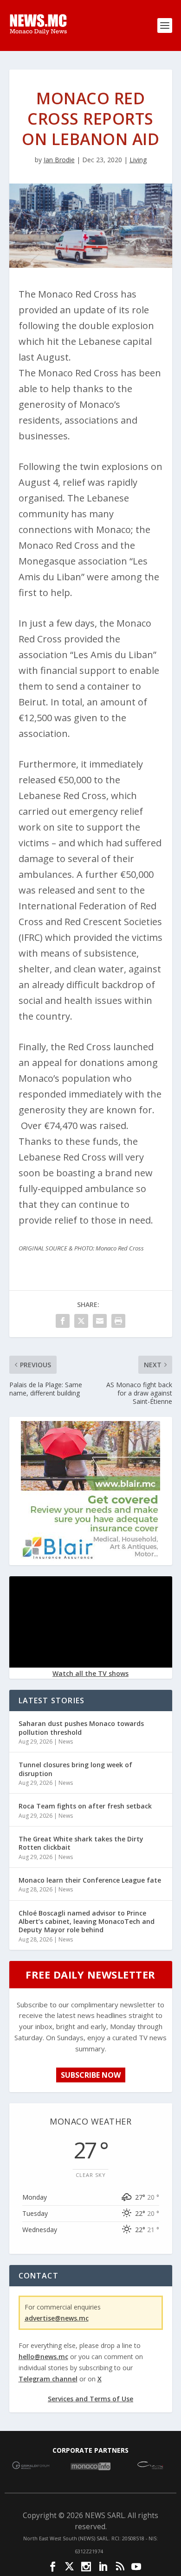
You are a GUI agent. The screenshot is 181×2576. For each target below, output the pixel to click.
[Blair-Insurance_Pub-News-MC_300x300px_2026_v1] (90, 1558)
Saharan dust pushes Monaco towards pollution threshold (81, 1728)
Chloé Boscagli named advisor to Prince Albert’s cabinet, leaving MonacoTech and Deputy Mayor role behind (87, 1921)
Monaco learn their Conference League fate (90, 1880)
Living (138, 160)
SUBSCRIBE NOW (91, 2075)
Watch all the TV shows (90, 1673)
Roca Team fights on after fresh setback (85, 1806)
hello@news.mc (43, 2357)
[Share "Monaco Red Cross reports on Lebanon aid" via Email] (100, 1321)
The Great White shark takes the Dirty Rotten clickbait (81, 1843)
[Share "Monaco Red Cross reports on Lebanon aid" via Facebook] (63, 1321)
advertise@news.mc (57, 2318)
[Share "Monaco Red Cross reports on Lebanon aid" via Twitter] (81, 1321)
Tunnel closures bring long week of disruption (75, 1769)
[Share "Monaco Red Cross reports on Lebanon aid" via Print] (118, 1321)
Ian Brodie (59, 160)
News (66, 1742)
